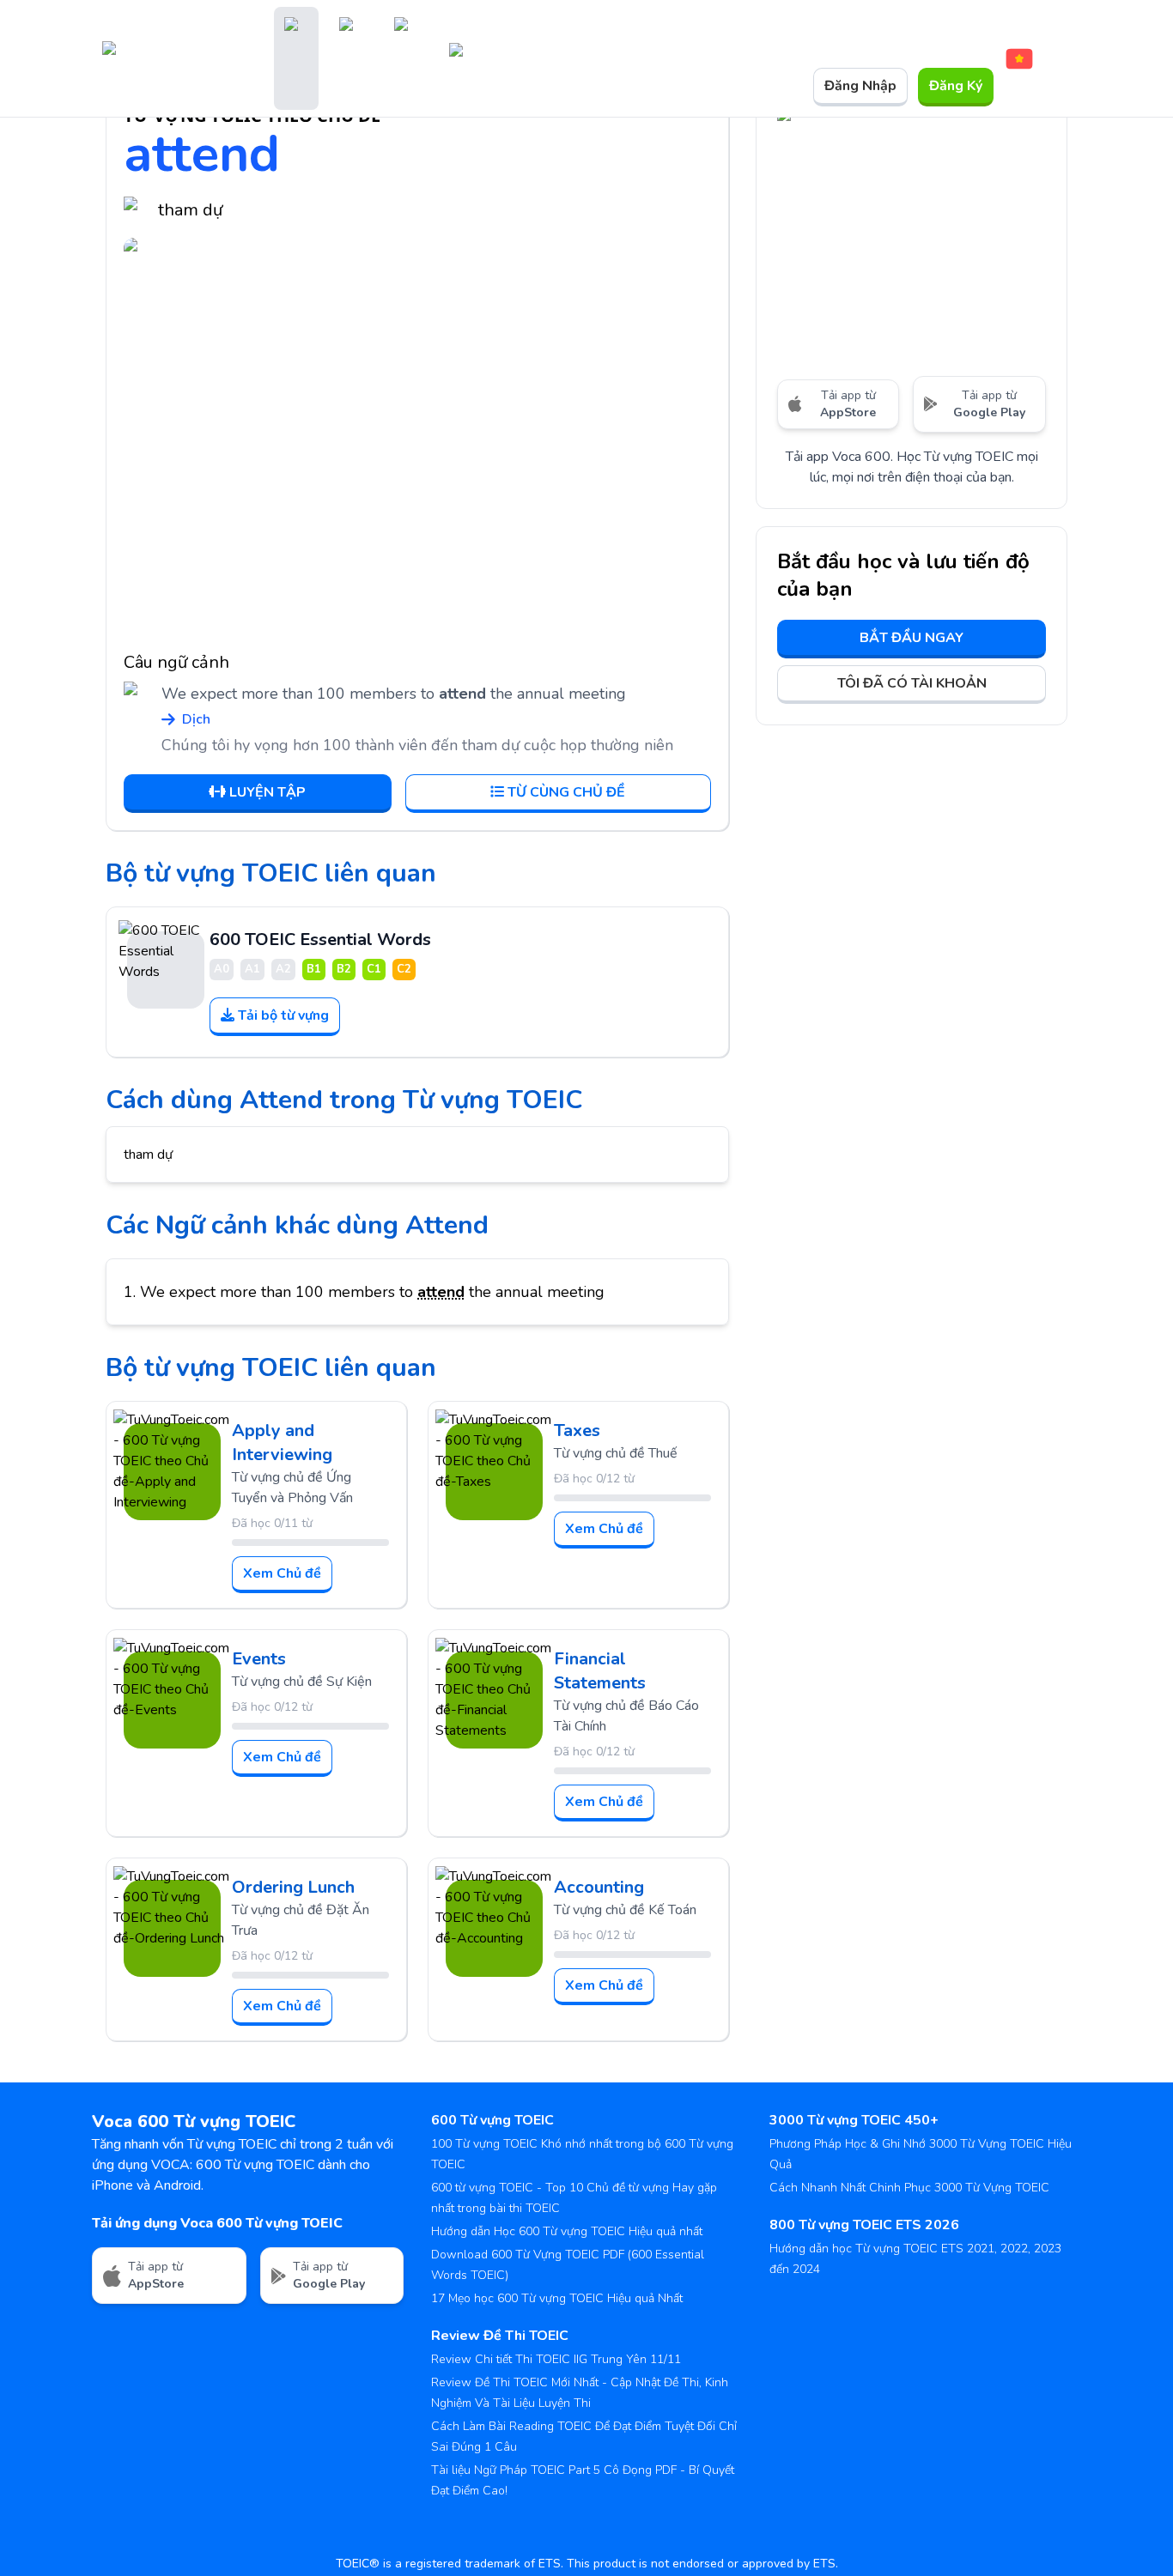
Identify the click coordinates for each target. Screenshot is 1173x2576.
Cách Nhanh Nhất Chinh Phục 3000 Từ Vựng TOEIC (909, 2188)
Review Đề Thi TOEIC (500, 2336)
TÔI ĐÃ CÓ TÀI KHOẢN (912, 683)
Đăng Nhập (860, 86)
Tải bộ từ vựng (283, 1015)
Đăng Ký (956, 86)
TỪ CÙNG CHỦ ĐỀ (566, 792)
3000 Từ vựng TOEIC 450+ (854, 2120)
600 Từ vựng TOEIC (492, 2120)
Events (259, 1659)
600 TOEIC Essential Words (320, 939)
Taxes (577, 1430)
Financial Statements (600, 1671)
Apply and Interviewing (282, 1443)
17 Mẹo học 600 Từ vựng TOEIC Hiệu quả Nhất (557, 2298)
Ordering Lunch (293, 1887)
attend (441, 1292)
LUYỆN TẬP (267, 792)
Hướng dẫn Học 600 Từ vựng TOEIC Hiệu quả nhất (567, 2231)
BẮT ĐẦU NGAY (912, 638)
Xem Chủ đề (282, 1573)
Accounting (599, 1887)
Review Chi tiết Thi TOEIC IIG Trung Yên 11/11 (556, 2359)
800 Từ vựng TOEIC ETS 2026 (864, 2225)
